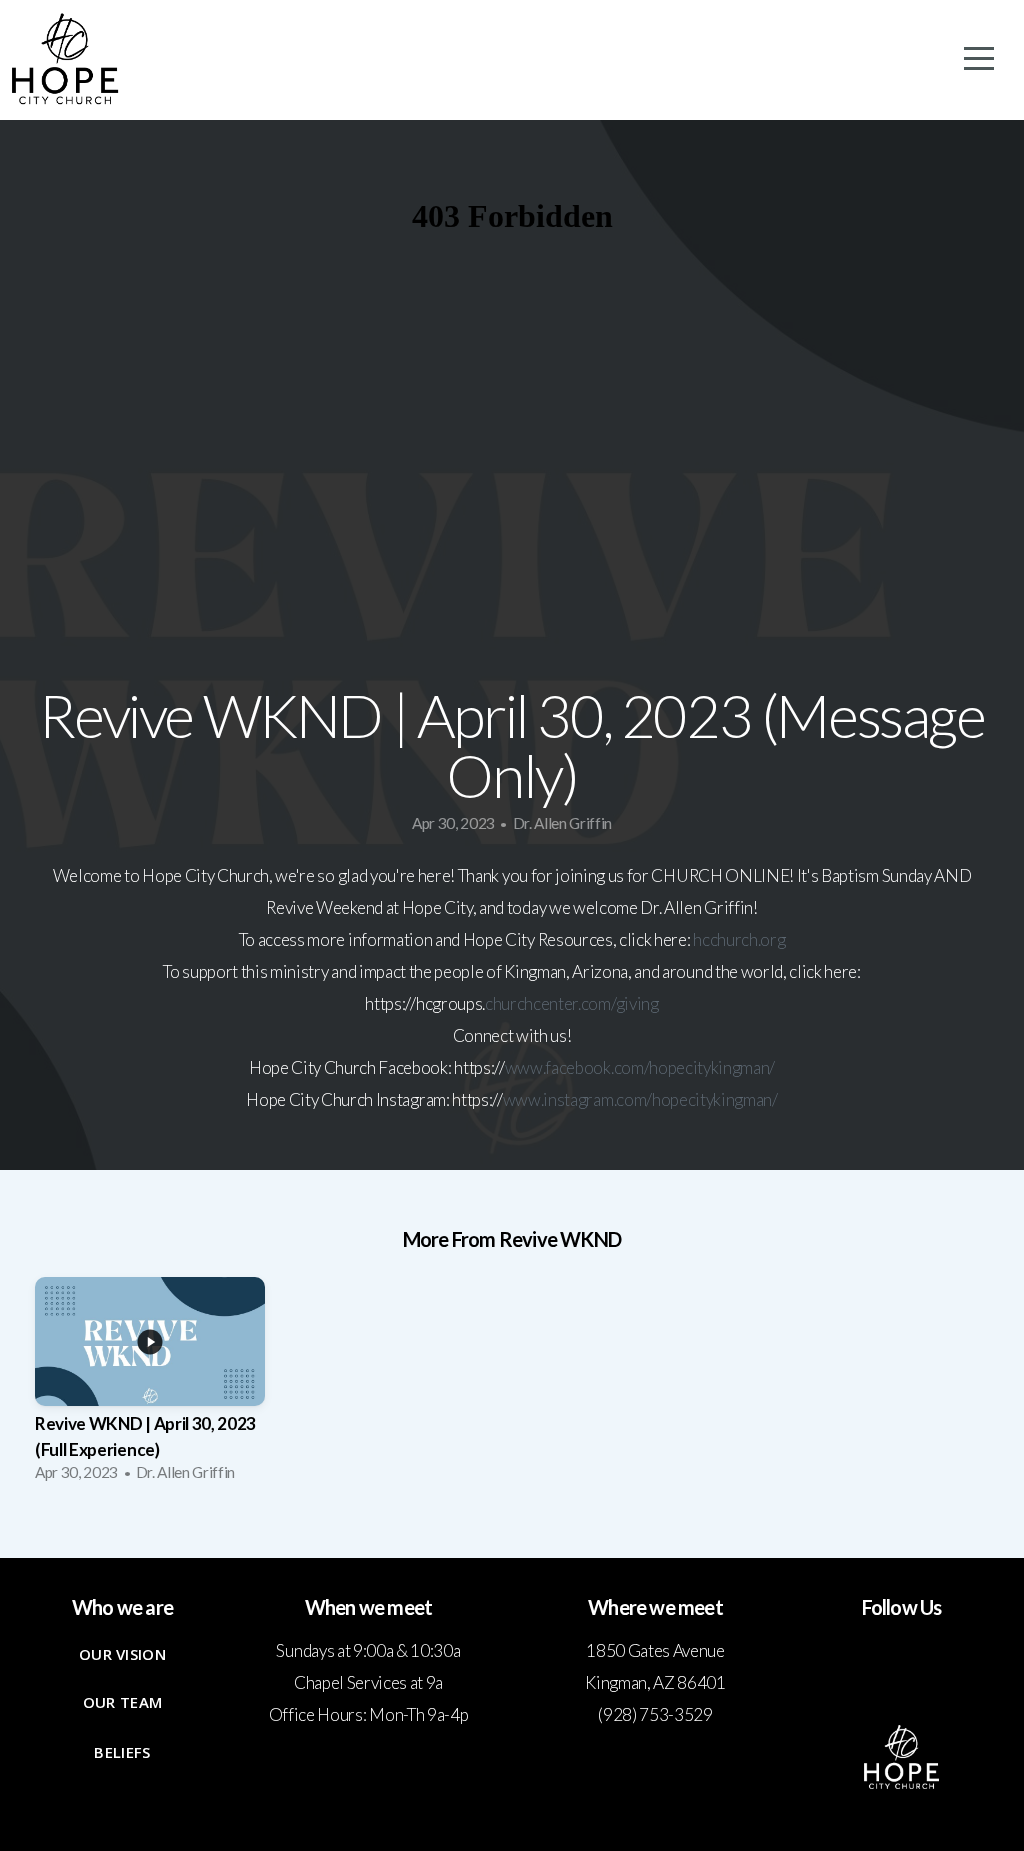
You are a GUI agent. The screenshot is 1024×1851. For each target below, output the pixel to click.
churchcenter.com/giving (572, 1003)
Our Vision (122, 1654)
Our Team (122, 1702)
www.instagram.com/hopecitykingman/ (640, 1099)
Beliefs (122, 1752)
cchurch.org (743, 939)
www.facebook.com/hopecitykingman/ (640, 1067)
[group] (150, 1385)
